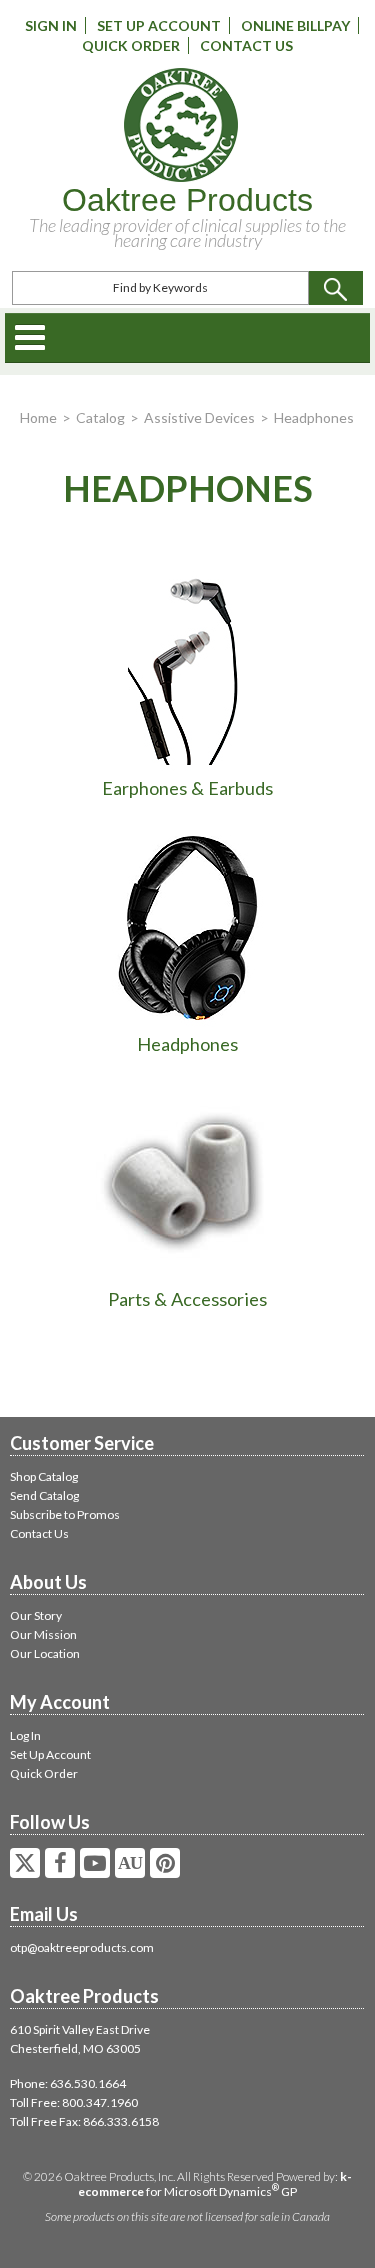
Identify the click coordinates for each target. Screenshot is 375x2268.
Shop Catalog (44, 1476)
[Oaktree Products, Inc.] (180, 125)
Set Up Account (159, 25)
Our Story (36, 1615)
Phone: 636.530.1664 (68, 2083)
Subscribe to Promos (65, 1514)
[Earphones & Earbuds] (188, 669)
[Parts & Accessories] (188, 1180)
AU (130, 1863)
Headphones (187, 1044)
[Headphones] (188, 924)
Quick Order (131, 45)
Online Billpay (295, 25)
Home (38, 417)
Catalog (100, 417)
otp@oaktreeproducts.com (82, 1947)
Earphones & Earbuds (187, 788)
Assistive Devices (199, 417)
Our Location (45, 1653)
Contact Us (246, 45)
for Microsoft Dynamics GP (215, 2184)
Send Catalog (44, 1495)
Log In (25, 1735)
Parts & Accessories (187, 1299)
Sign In (51, 25)
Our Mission (43, 1634)
